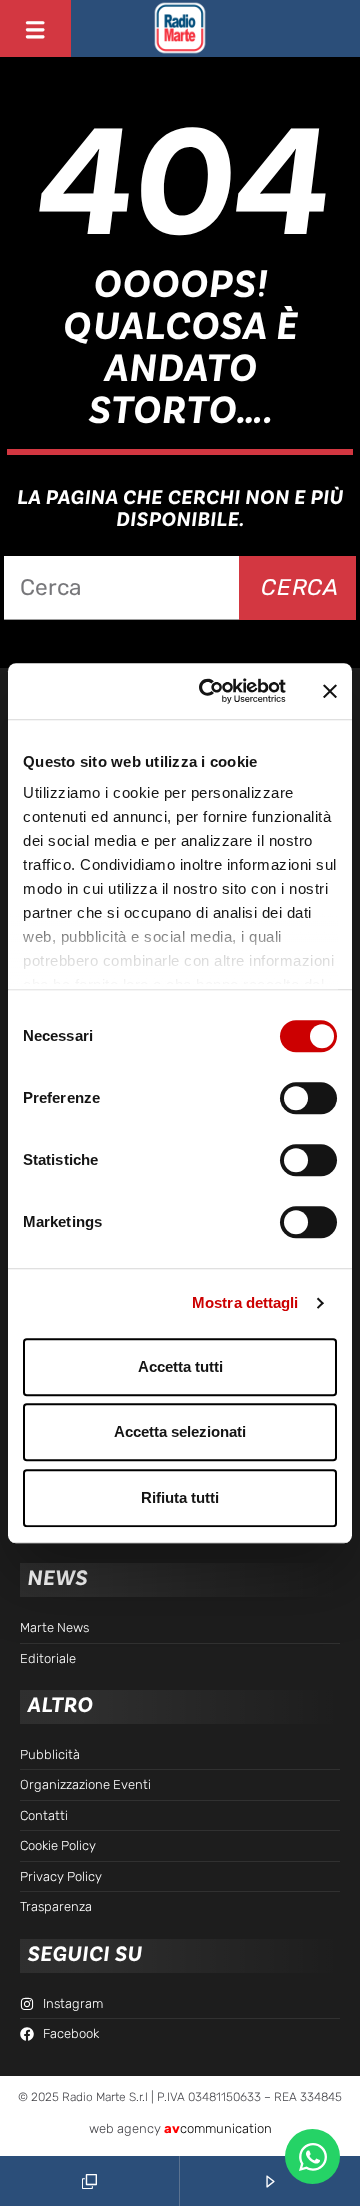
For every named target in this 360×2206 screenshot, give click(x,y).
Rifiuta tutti (180, 1497)
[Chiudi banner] (330, 691)
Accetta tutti (180, 1366)
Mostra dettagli (245, 1302)
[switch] (308, 1098)
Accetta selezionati (180, 1431)
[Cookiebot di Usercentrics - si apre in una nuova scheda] (211, 691)
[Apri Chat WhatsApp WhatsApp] (312, 2156)
